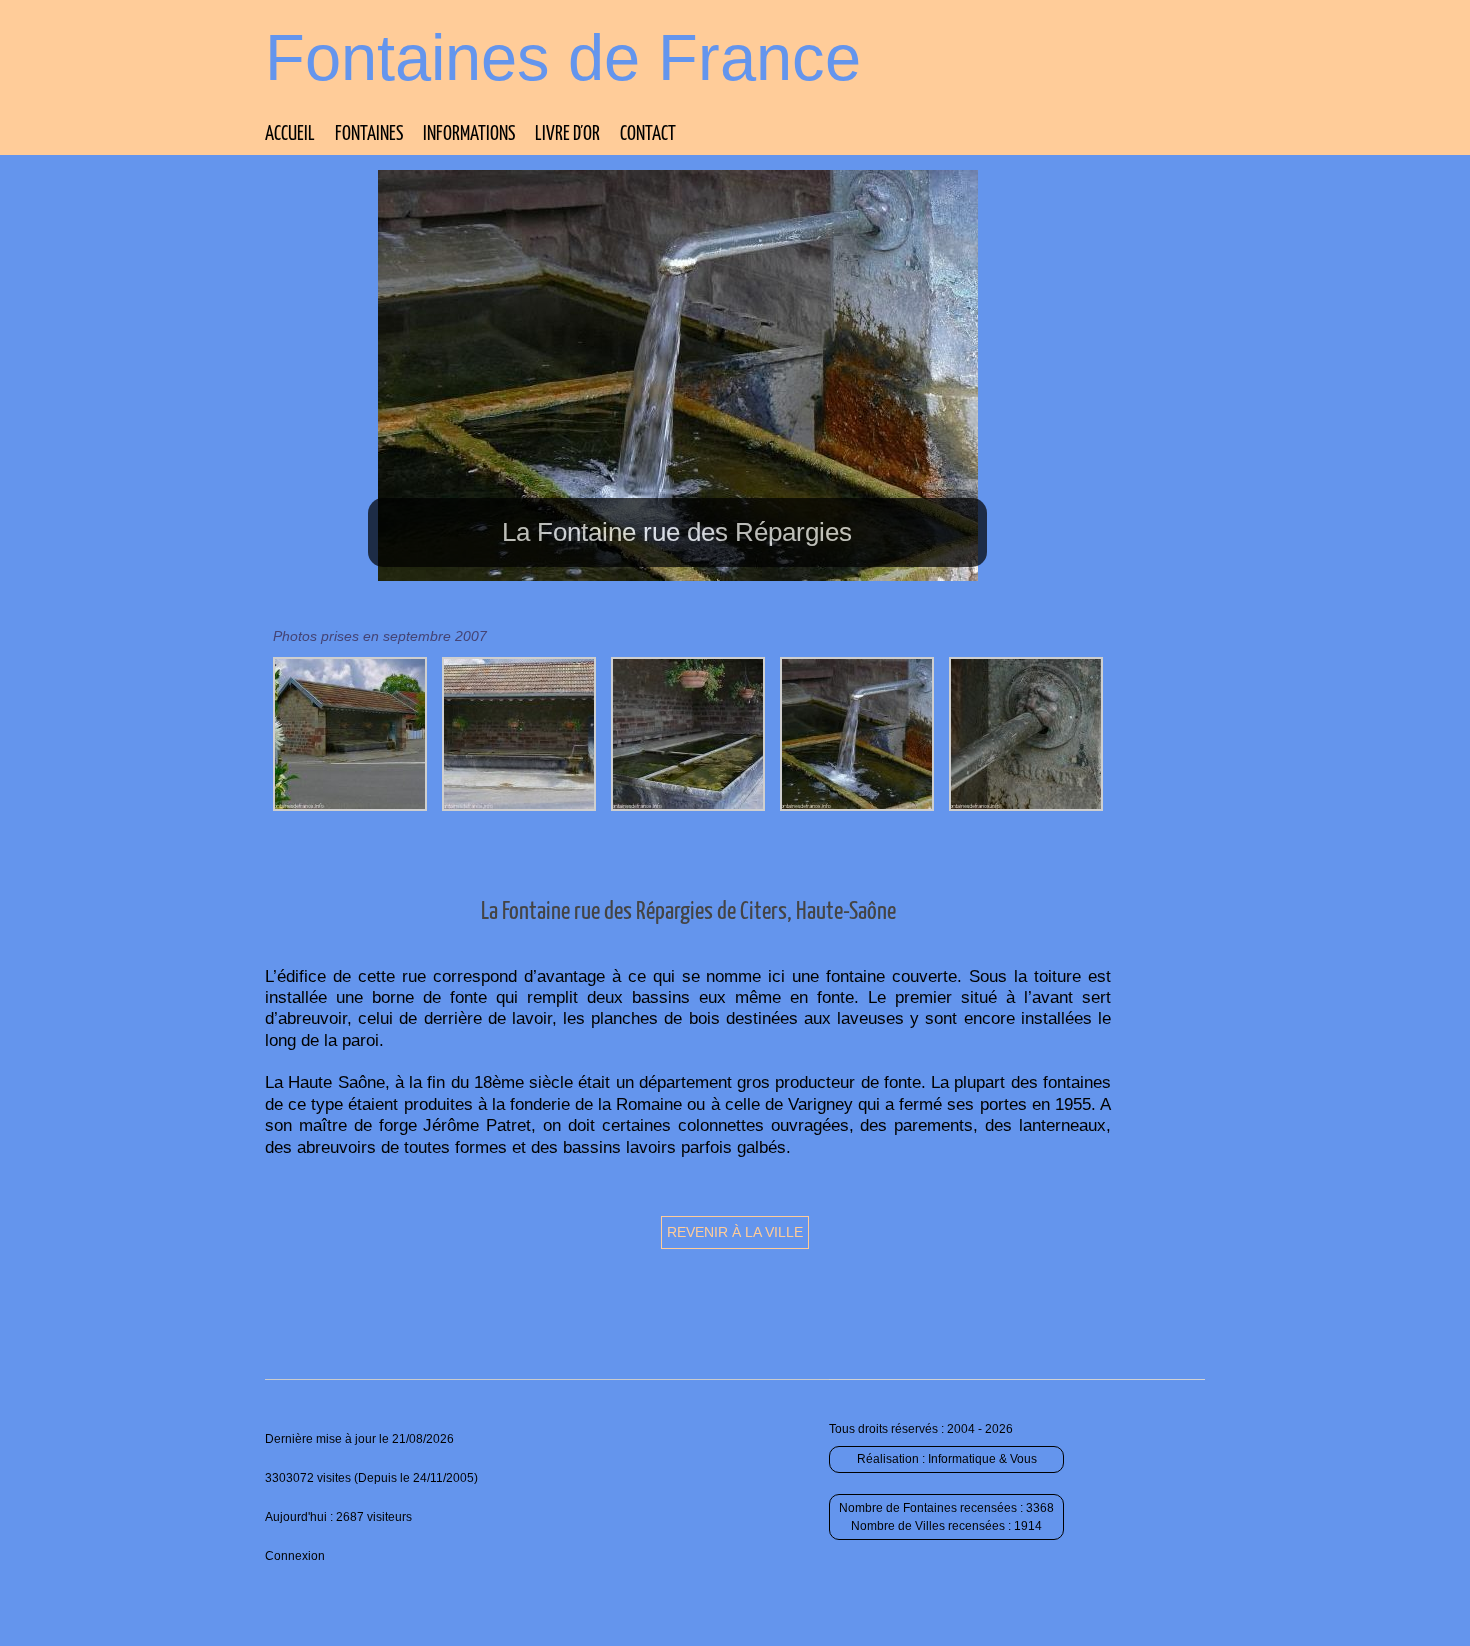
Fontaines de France (563, 57)
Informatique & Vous (982, 1459)
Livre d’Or (567, 134)
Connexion (295, 1556)
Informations (469, 134)
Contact (648, 134)
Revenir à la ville (735, 1232)
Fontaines (369, 134)
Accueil (290, 134)
